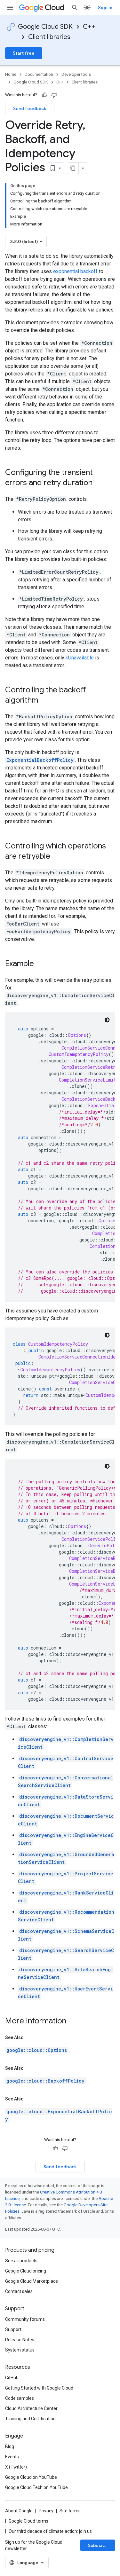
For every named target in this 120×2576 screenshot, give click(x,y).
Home (11, 74)
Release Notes (20, 2340)
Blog (10, 2446)
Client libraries (49, 37)
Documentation (39, 74)
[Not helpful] (54, 95)
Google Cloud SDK (45, 27)
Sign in (105, 8)
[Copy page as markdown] (73, 168)
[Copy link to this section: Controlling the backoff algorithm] (44, 701)
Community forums (25, 2319)
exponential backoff (75, 271)
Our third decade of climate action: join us (50, 2531)
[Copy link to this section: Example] (40, 964)
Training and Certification (30, 2419)
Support (13, 2329)
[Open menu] (10, 8)
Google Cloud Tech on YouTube (36, 2487)
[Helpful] (44, 95)
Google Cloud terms (28, 2521)
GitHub (12, 2378)
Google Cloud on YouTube (31, 2477)
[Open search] (75, 8)
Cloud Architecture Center (31, 2408)
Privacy (46, 2511)
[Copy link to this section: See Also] (30, 2037)
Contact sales (19, 2291)
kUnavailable (80, 658)
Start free (24, 53)
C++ (89, 27)
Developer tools (76, 74)
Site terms (70, 2511)
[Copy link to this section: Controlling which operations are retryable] (57, 857)
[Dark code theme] (107, 1020)
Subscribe (99, 2545)
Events (12, 2457)
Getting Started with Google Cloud (39, 2388)
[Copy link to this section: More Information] (73, 2021)
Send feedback (30, 108)
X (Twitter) (16, 2467)
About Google (19, 2511)
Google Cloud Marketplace (32, 2281)
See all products (21, 2261)
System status (20, 2350)
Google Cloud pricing (26, 2271)
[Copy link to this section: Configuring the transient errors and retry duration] (99, 483)
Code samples (20, 2398)
